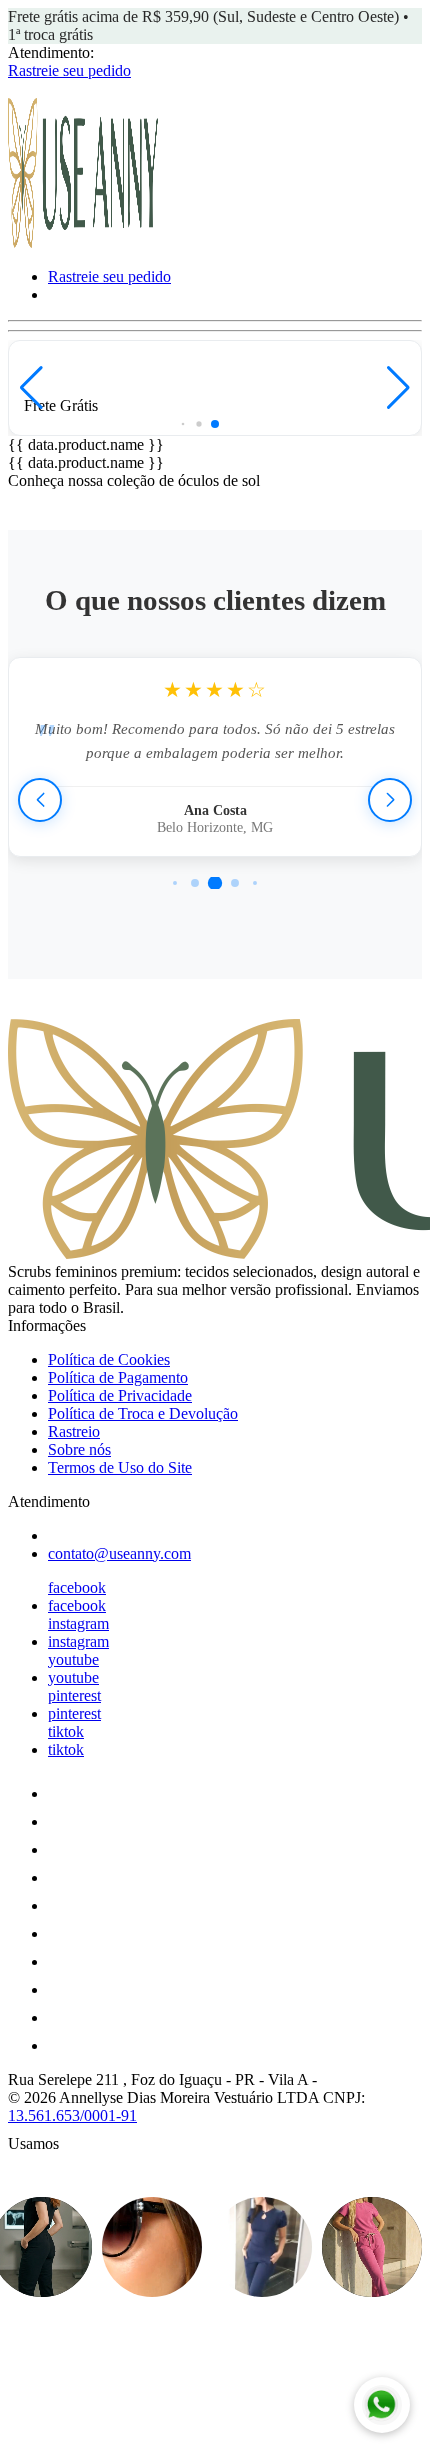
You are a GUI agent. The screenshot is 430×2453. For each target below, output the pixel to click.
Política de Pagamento (118, 1377)
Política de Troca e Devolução (143, 1413)
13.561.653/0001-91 (72, 2115)
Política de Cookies (109, 1359)
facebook (77, 1587)
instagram (78, 1623)
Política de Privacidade (120, 1395)
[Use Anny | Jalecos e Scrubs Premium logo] (83, 242)
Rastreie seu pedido (69, 70)
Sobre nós (79, 1449)
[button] (31, 388)
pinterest (74, 1695)
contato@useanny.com (119, 1553)
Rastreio (74, 1431)
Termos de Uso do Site (120, 1467)
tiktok (66, 1731)
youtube (73, 1659)
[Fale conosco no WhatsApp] (382, 2405)
